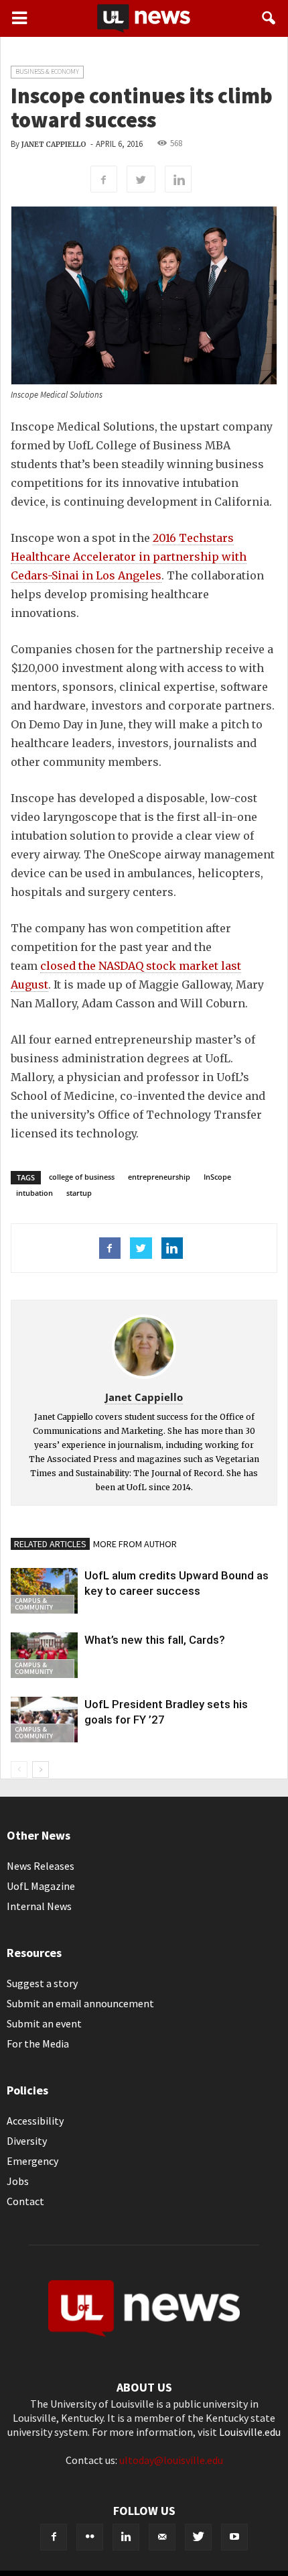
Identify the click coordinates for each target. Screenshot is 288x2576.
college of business (82, 1177)
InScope (217, 1177)
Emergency (32, 2161)
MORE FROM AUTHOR (135, 1544)
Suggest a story (42, 1983)
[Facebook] (54, 2537)
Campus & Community (34, 1604)
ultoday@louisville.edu (171, 2460)
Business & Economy (47, 71)
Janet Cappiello (54, 145)
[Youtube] (234, 2537)
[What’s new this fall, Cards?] (44, 1656)
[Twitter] (198, 2537)
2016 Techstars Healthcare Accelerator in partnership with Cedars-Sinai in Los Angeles (129, 557)
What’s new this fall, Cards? (155, 1640)
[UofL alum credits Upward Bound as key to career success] (44, 1591)
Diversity (27, 2141)
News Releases (41, 1866)
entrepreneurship (159, 1177)
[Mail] (162, 2537)
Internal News (39, 1906)
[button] (269, 18)
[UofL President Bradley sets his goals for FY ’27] (44, 1720)
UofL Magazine (41, 1886)
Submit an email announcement (80, 2003)
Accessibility (35, 2121)
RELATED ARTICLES (50, 1544)
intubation (34, 1193)
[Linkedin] (126, 2537)
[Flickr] (90, 2537)
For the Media (38, 2043)
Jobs (18, 2181)
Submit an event (44, 2023)
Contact (25, 2201)
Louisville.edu (250, 2432)
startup (79, 1193)
